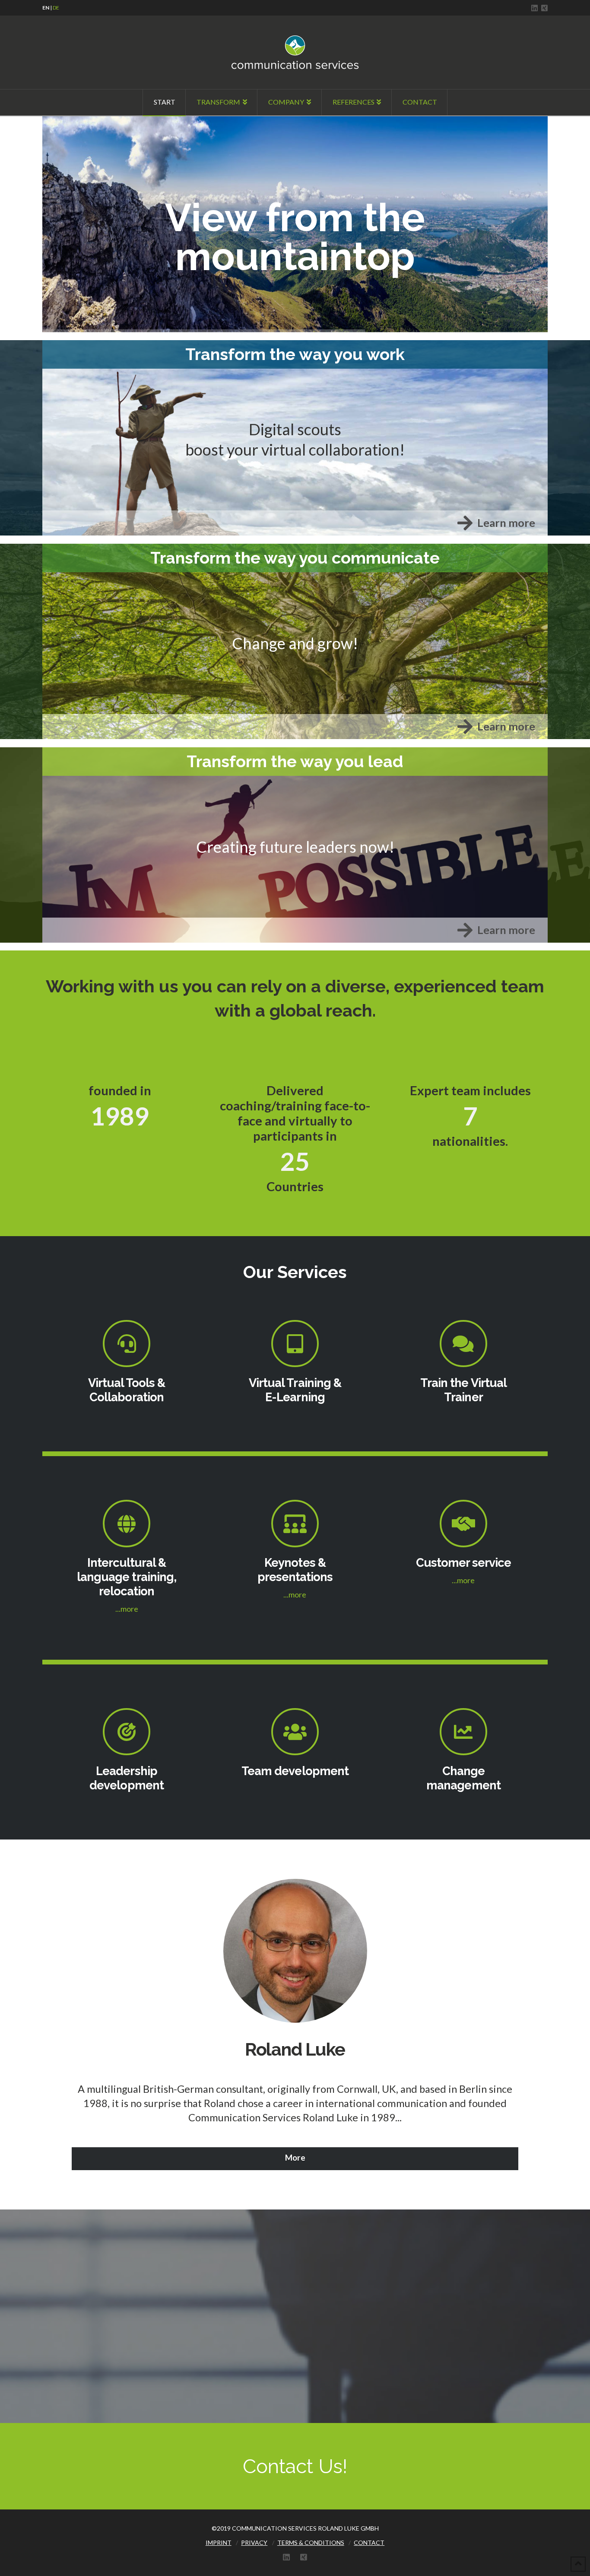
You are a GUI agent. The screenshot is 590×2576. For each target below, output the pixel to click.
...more (127, 1609)
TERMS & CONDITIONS (311, 2543)
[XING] (544, 8)
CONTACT (369, 2543)
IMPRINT (219, 2543)
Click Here (67, 123)
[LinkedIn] (534, 8)
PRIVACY (254, 2543)
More (295, 2157)
